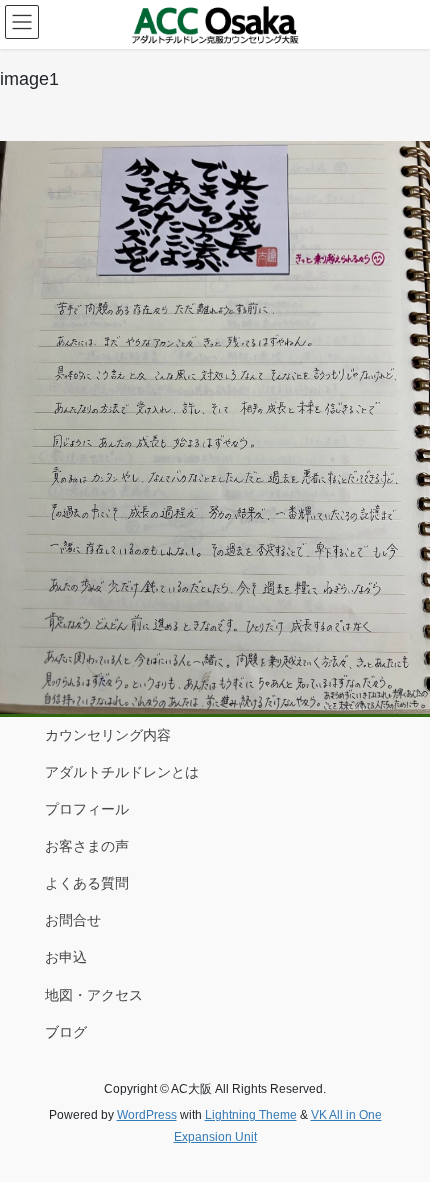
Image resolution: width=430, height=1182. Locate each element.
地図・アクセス (94, 995)
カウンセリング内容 (108, 735)
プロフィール (87, 809)
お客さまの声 (87, 846)
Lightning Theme (251, 1115)
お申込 (66, 957)
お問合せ (73, 920)
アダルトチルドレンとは (122, 772)
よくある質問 (87, 883)
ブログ (66, 1032)
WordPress (147, 1115)
